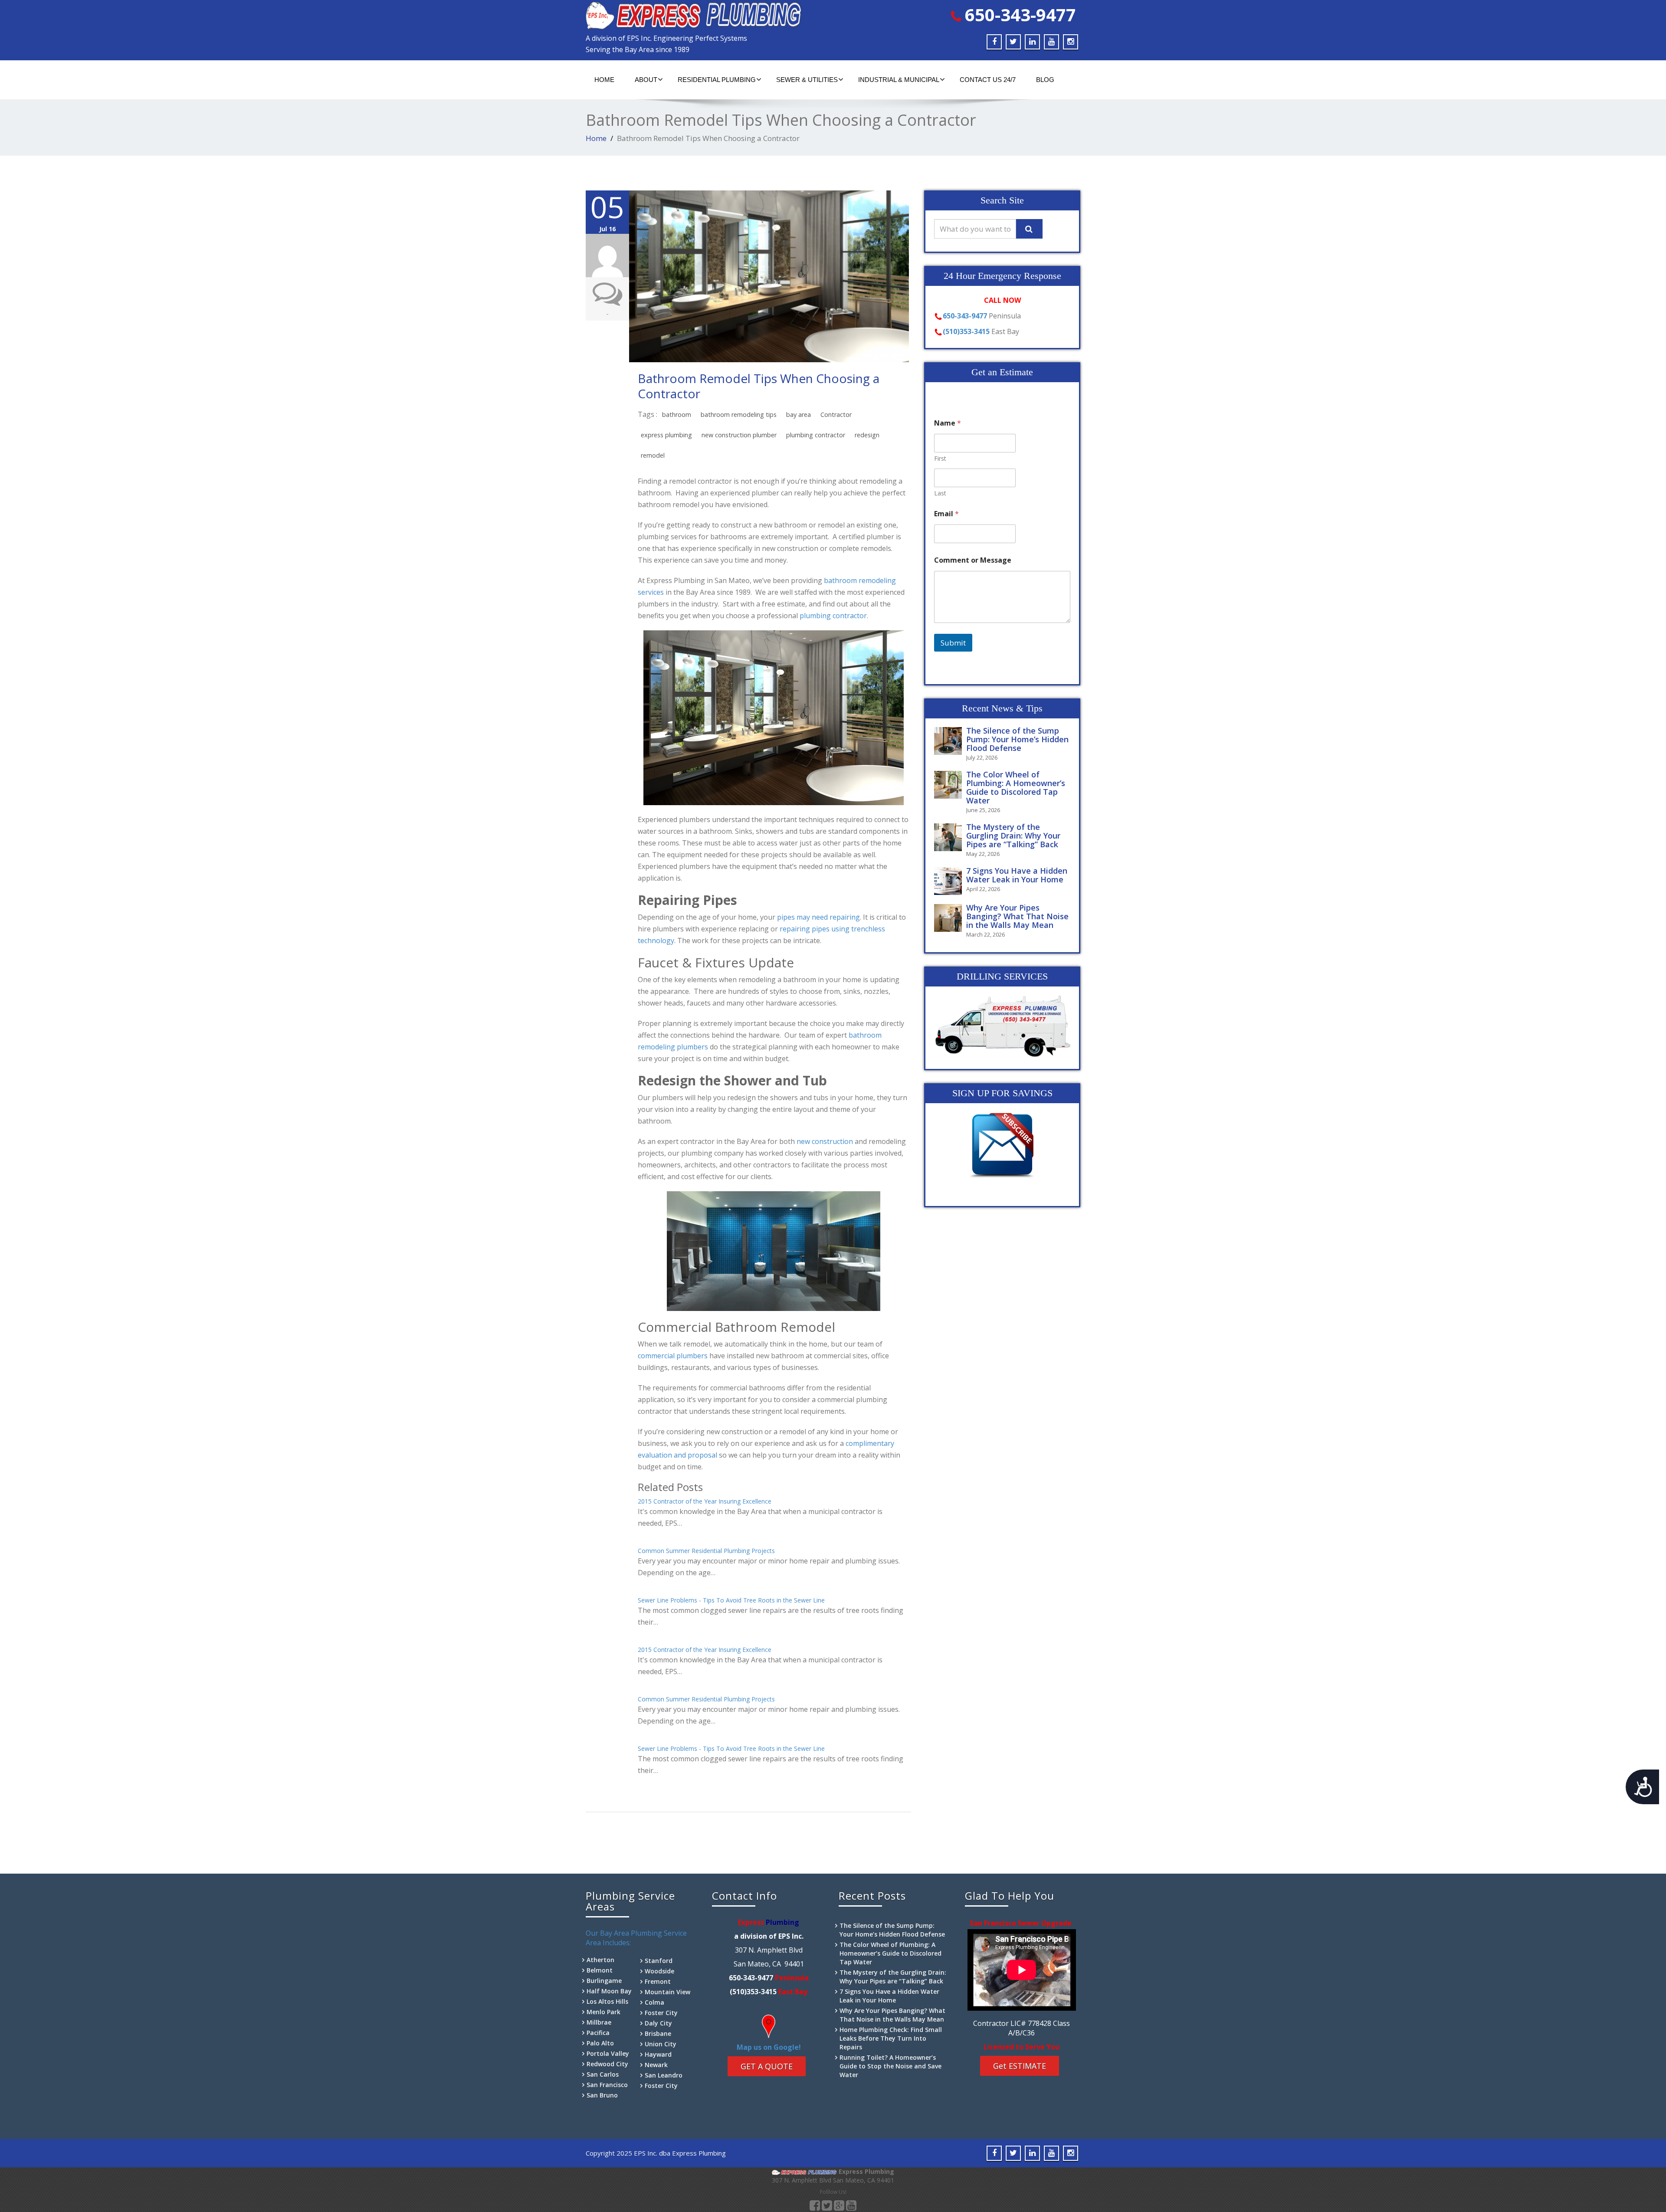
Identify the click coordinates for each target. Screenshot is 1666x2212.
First (940, 458)
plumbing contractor (816, 435)
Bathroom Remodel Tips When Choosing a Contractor (759, 386)
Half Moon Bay (609, 1991)
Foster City (661, 2013)
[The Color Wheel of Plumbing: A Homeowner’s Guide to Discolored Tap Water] (950, 785)
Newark (656, 2065)
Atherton (600, 1960)
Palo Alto (600, 2043)
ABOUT (646, 80)
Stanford (659, 1961)
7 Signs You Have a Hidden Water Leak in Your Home (1017, 875)
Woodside (659, 1971)
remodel (653, 455)
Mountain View (667, 1992)
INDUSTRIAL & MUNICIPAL (899, 80)
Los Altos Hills (607, 2001)
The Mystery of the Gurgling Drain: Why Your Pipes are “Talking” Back (1013, 836)
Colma (654, 2002)
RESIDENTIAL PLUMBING (717, 80)
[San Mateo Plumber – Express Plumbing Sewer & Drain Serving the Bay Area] (706, 15)
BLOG (1045, 80)
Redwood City (607, 2064)
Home (596, 138)
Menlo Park (603, 2012)
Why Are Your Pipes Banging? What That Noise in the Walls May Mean (1017, 916)
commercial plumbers (673, 1356)
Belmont (600, 1970)
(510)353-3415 (966, 331)
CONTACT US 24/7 (988, 80)
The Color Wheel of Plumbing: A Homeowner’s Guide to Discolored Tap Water (1016, 787)
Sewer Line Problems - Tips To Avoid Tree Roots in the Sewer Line (731, 1600)
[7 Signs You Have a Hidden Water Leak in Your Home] (950, 881)
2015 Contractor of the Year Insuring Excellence (705, 1501)
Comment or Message (973, 560)
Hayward (658, 2054)
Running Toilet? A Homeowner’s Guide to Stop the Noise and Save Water (890, 2066)
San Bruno (602, 2095)
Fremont (658, 1981)
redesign (867, 435)
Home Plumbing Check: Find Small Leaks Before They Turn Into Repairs (891, 2038)
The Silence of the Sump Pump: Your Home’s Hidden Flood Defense (1017, 739)
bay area (799, 415)
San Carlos (603, 2074)
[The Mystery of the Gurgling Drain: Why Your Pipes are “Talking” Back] (950, 837)
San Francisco (607, 2085)
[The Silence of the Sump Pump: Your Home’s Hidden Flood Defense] (950, 741)
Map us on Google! (769, 2047)
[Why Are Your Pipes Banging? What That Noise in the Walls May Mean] (950, 918)
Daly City (658, 2023)
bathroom (677, 415)
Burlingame (604, 1981)
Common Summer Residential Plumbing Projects (706, 1551)
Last (940, 493)
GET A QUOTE (767, 2066)
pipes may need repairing (818, 917)
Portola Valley (608, 2053)
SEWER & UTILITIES (807, 80)
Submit (953, 643)
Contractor (836, 415)
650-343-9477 (1020, 15)
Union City (661, 2044)
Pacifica (598, 2033)
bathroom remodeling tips (739, 415)
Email (946, 514)
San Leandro (664, 2075)
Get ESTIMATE (1020, 2066)
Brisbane (658, 2033)
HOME (604, 80)
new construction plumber (739, 435)
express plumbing (666, 435)
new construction (825, 1141)
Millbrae (599, 2022)
